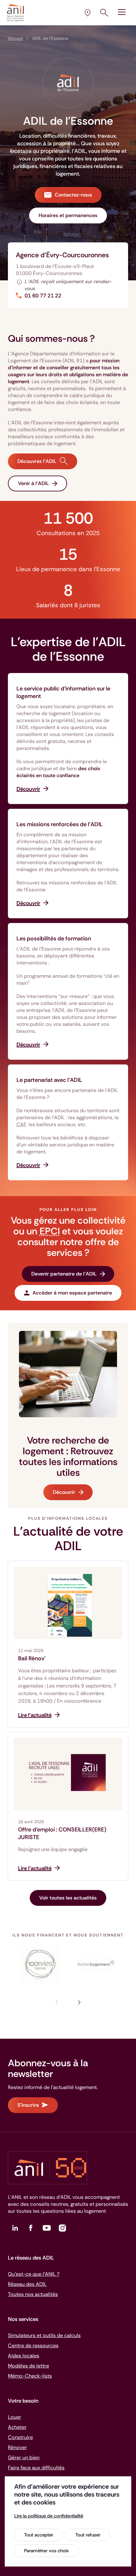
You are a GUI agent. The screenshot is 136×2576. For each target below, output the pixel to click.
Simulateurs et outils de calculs (44, 2335)
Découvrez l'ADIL (37, 461)
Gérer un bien (24, 2457)
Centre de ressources (33, 2345)
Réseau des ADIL (27, 2284)
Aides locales (24, 2356)
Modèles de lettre (28, 2366)
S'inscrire (28, 2105)
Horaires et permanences (68, 215)
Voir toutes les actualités (68, 1898)
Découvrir (64, 1492)
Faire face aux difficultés (36, 2468)
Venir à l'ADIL (34, 483)
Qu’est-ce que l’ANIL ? (34, 2274)
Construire (20, 2437)
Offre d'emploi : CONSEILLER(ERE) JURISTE (62, 1833)
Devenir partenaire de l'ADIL (64, 1274)
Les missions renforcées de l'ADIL (60, 824)
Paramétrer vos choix (46, 2551)
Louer (15, 2417)
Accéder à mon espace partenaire (72, 1293)
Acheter (17, 2427)
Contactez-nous (73, 195)
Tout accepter (39, 2535)
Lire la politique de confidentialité (49, 2516)
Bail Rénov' (32, 1658)
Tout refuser (88, 2535)
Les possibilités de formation (54, 939)
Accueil (15, 38)
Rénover (17, 2447)
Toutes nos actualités (33, 2294)
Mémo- (30, 2376)
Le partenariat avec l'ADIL (49, 1080)
